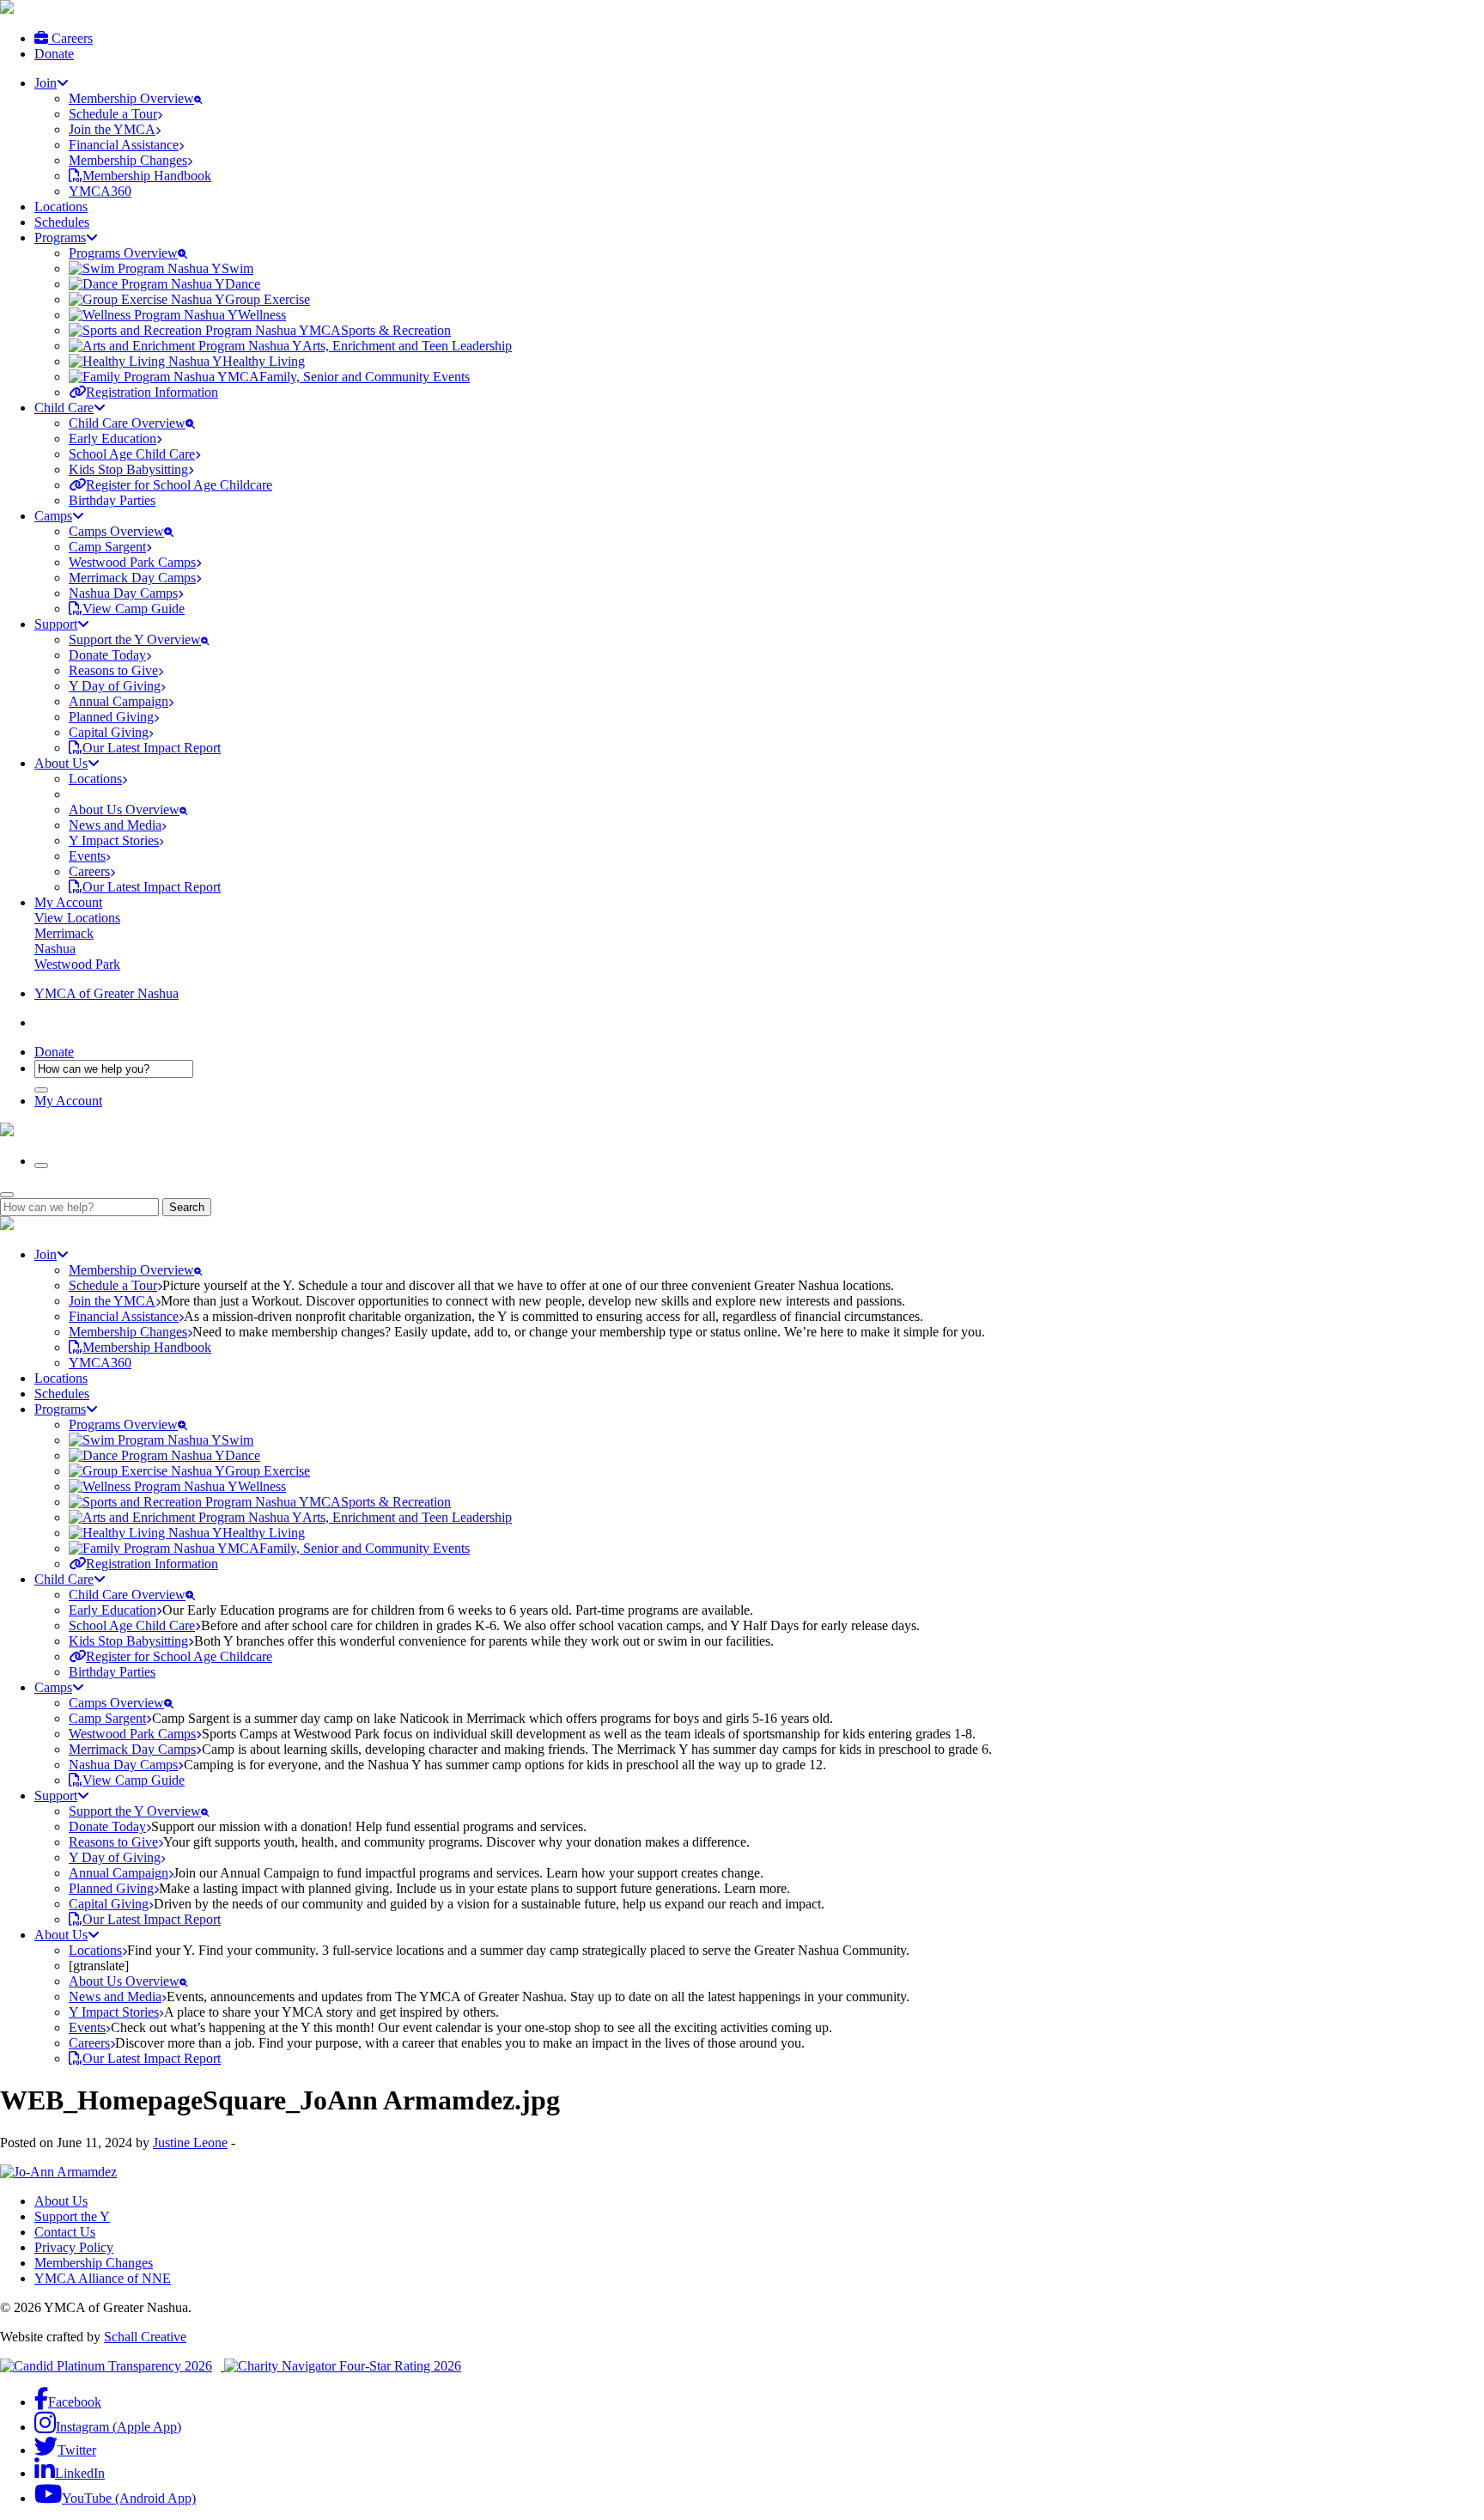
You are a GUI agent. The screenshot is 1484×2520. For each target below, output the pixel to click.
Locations (61, 207)
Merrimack (64, 933)
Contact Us (65, 2232)
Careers (70, 38)
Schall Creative (145, 2337)
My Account (68, 902)
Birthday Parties (112, 500)
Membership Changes (94, 2263)
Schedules (62, 222)
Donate (54, 54)
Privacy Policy (74, 2247)
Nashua (55, 949)
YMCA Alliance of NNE (103, 2278)
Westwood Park (77, 964)
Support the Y (72, 2216)
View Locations (77, 918)
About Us (61, 2201)
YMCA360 (100, 191)
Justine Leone (190, 2143)
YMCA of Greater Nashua (106, 993)
